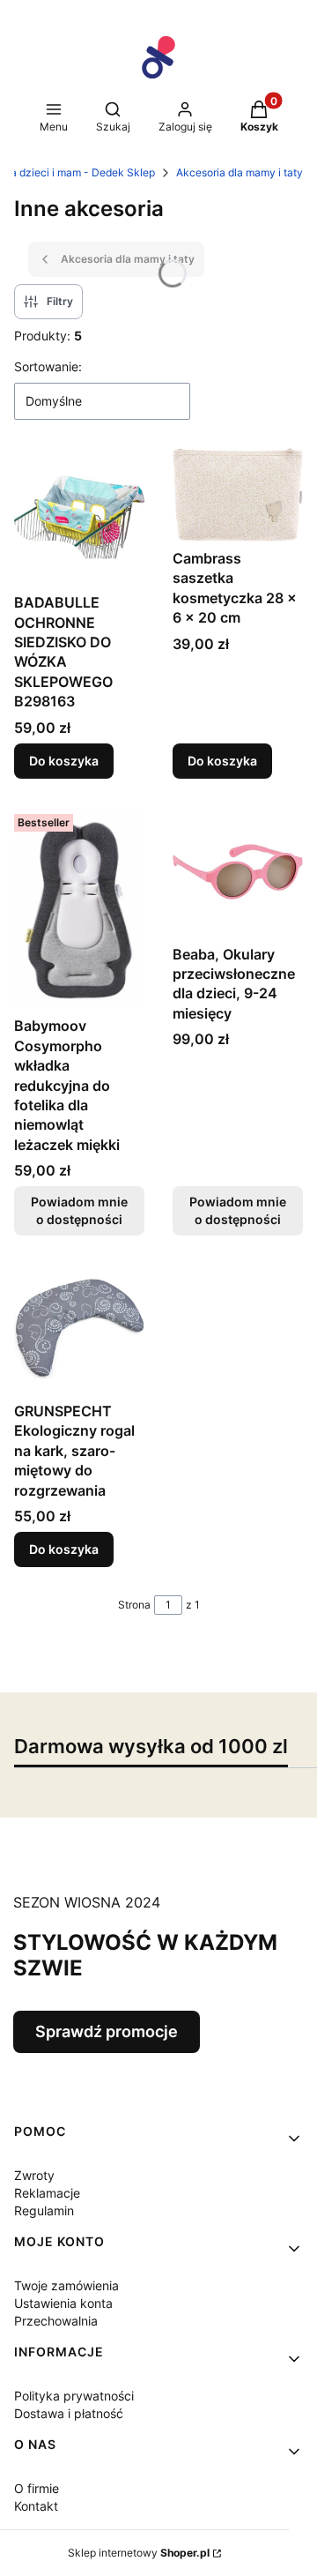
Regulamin (44, 2210)
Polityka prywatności (74, 2396)
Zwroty (34, 2175)
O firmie (37, 2488)
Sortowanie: (48, 366)
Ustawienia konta (63, 2303)
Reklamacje (47, 2193)
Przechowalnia (56, 2321)
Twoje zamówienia (66, 2285)
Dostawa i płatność (69, 2413)
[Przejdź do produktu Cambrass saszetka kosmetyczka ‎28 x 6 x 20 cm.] (238, 495)
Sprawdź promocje (107, 2031)
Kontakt (36, 2506)
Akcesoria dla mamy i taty (240, 172)
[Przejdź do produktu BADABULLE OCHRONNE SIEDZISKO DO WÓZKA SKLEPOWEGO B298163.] (79, 517)
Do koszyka (64, 761)
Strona (134, 1605)
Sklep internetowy (139, 2553)
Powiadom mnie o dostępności (79, 1210)
